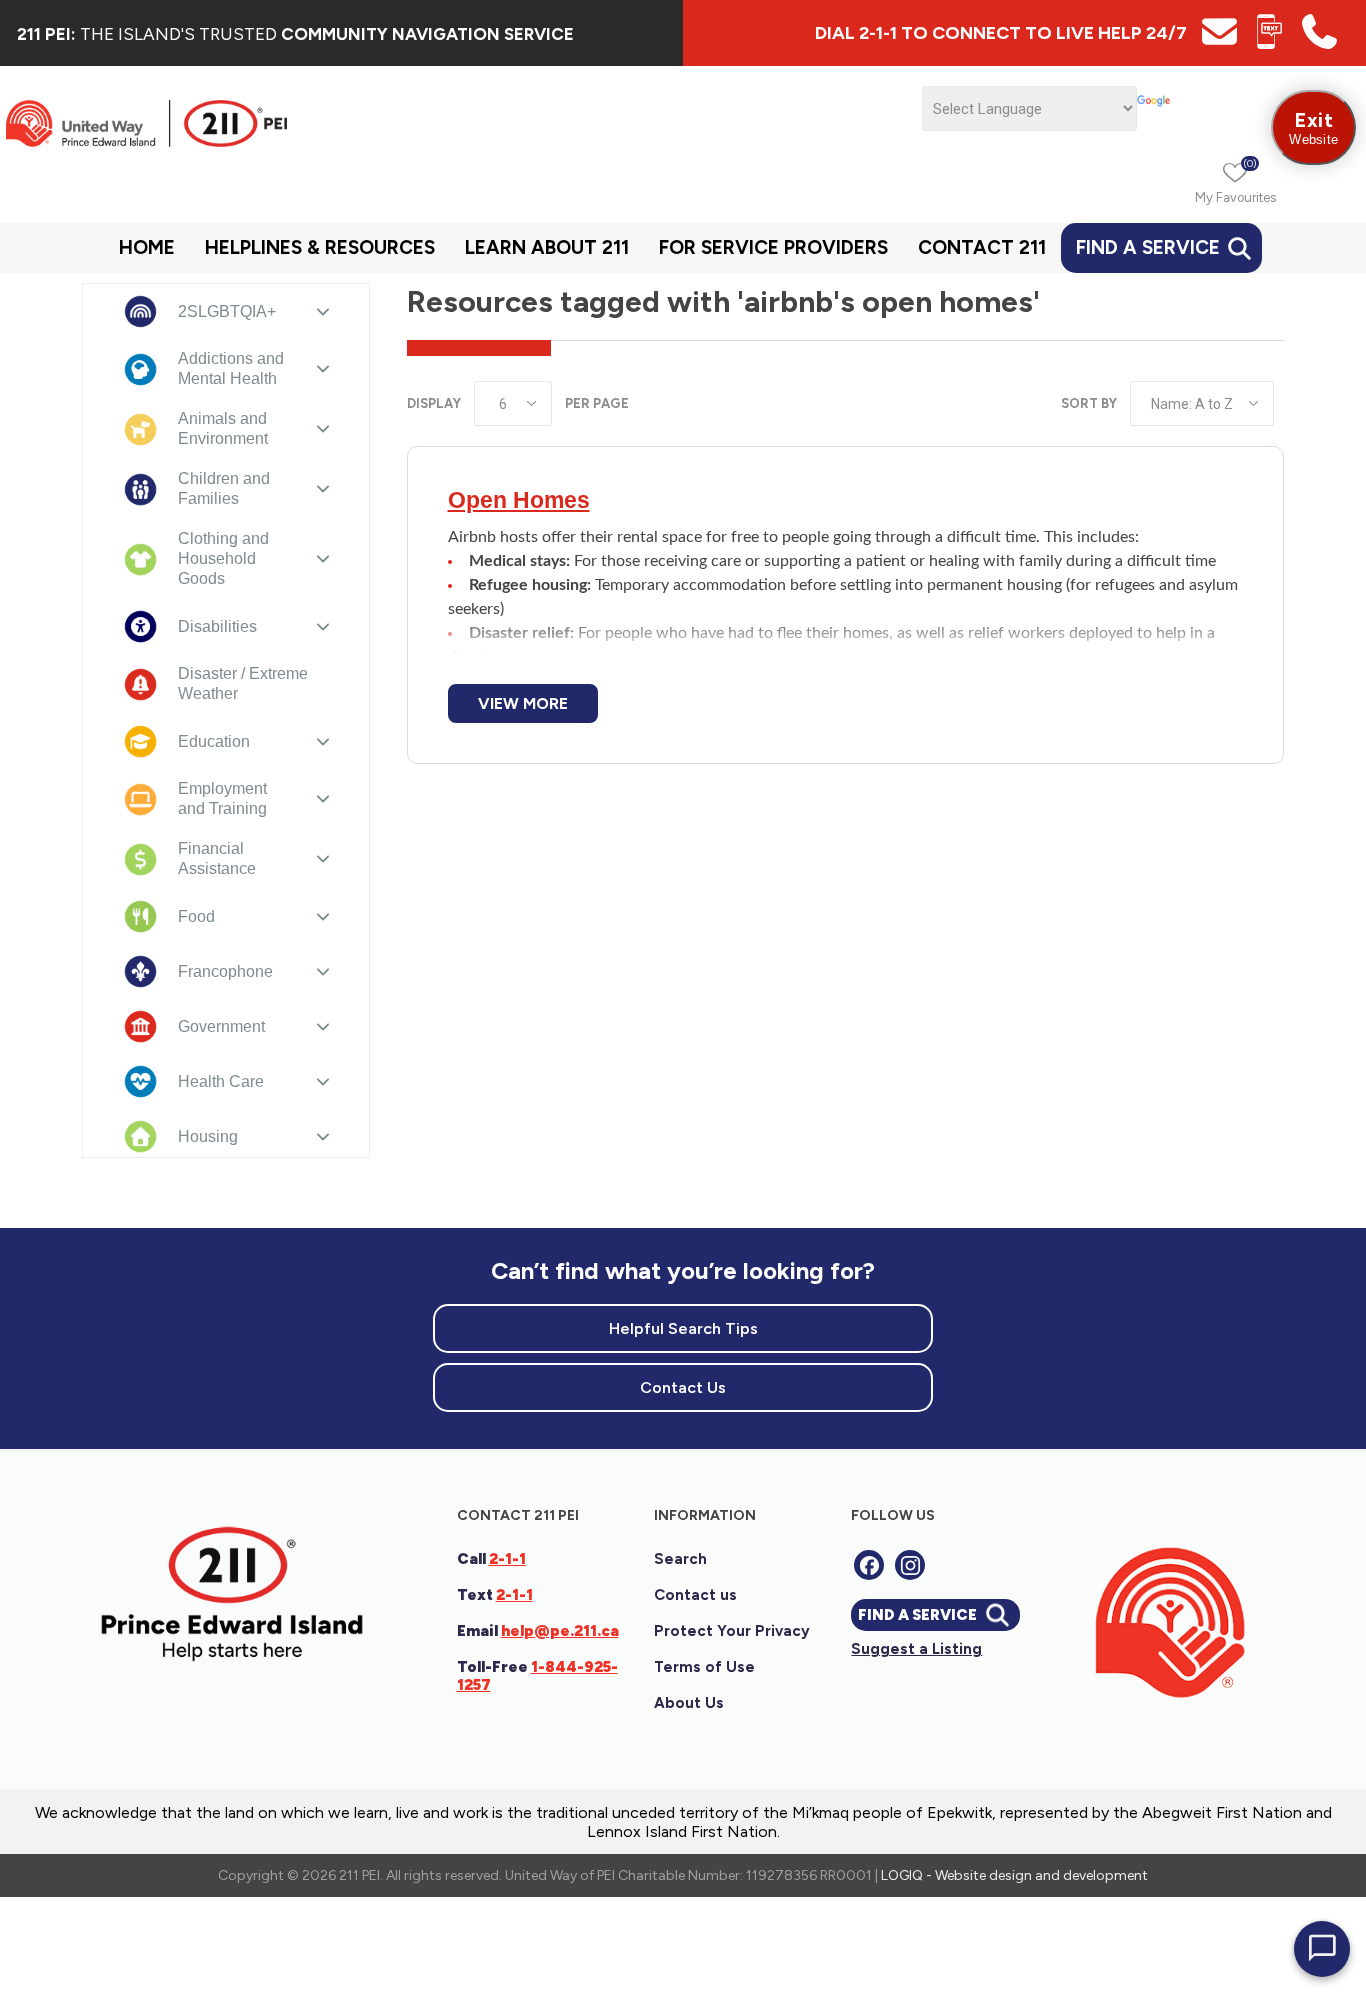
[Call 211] (1319, 43)
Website (1313, 127)
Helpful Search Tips (683, 1328)
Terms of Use (704, 1667)
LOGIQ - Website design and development (1014, 1875)
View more (523, 703)
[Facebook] (869, 1565)
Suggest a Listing (916, 1649)
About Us (689, 1703)
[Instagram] (910, 1565)
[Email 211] (1219, 43)
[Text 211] (1269, 43)
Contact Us (683, 1387)
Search (680, 1559)
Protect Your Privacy (732, 1631)
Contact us (695, 1595)
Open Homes (519, 500)
